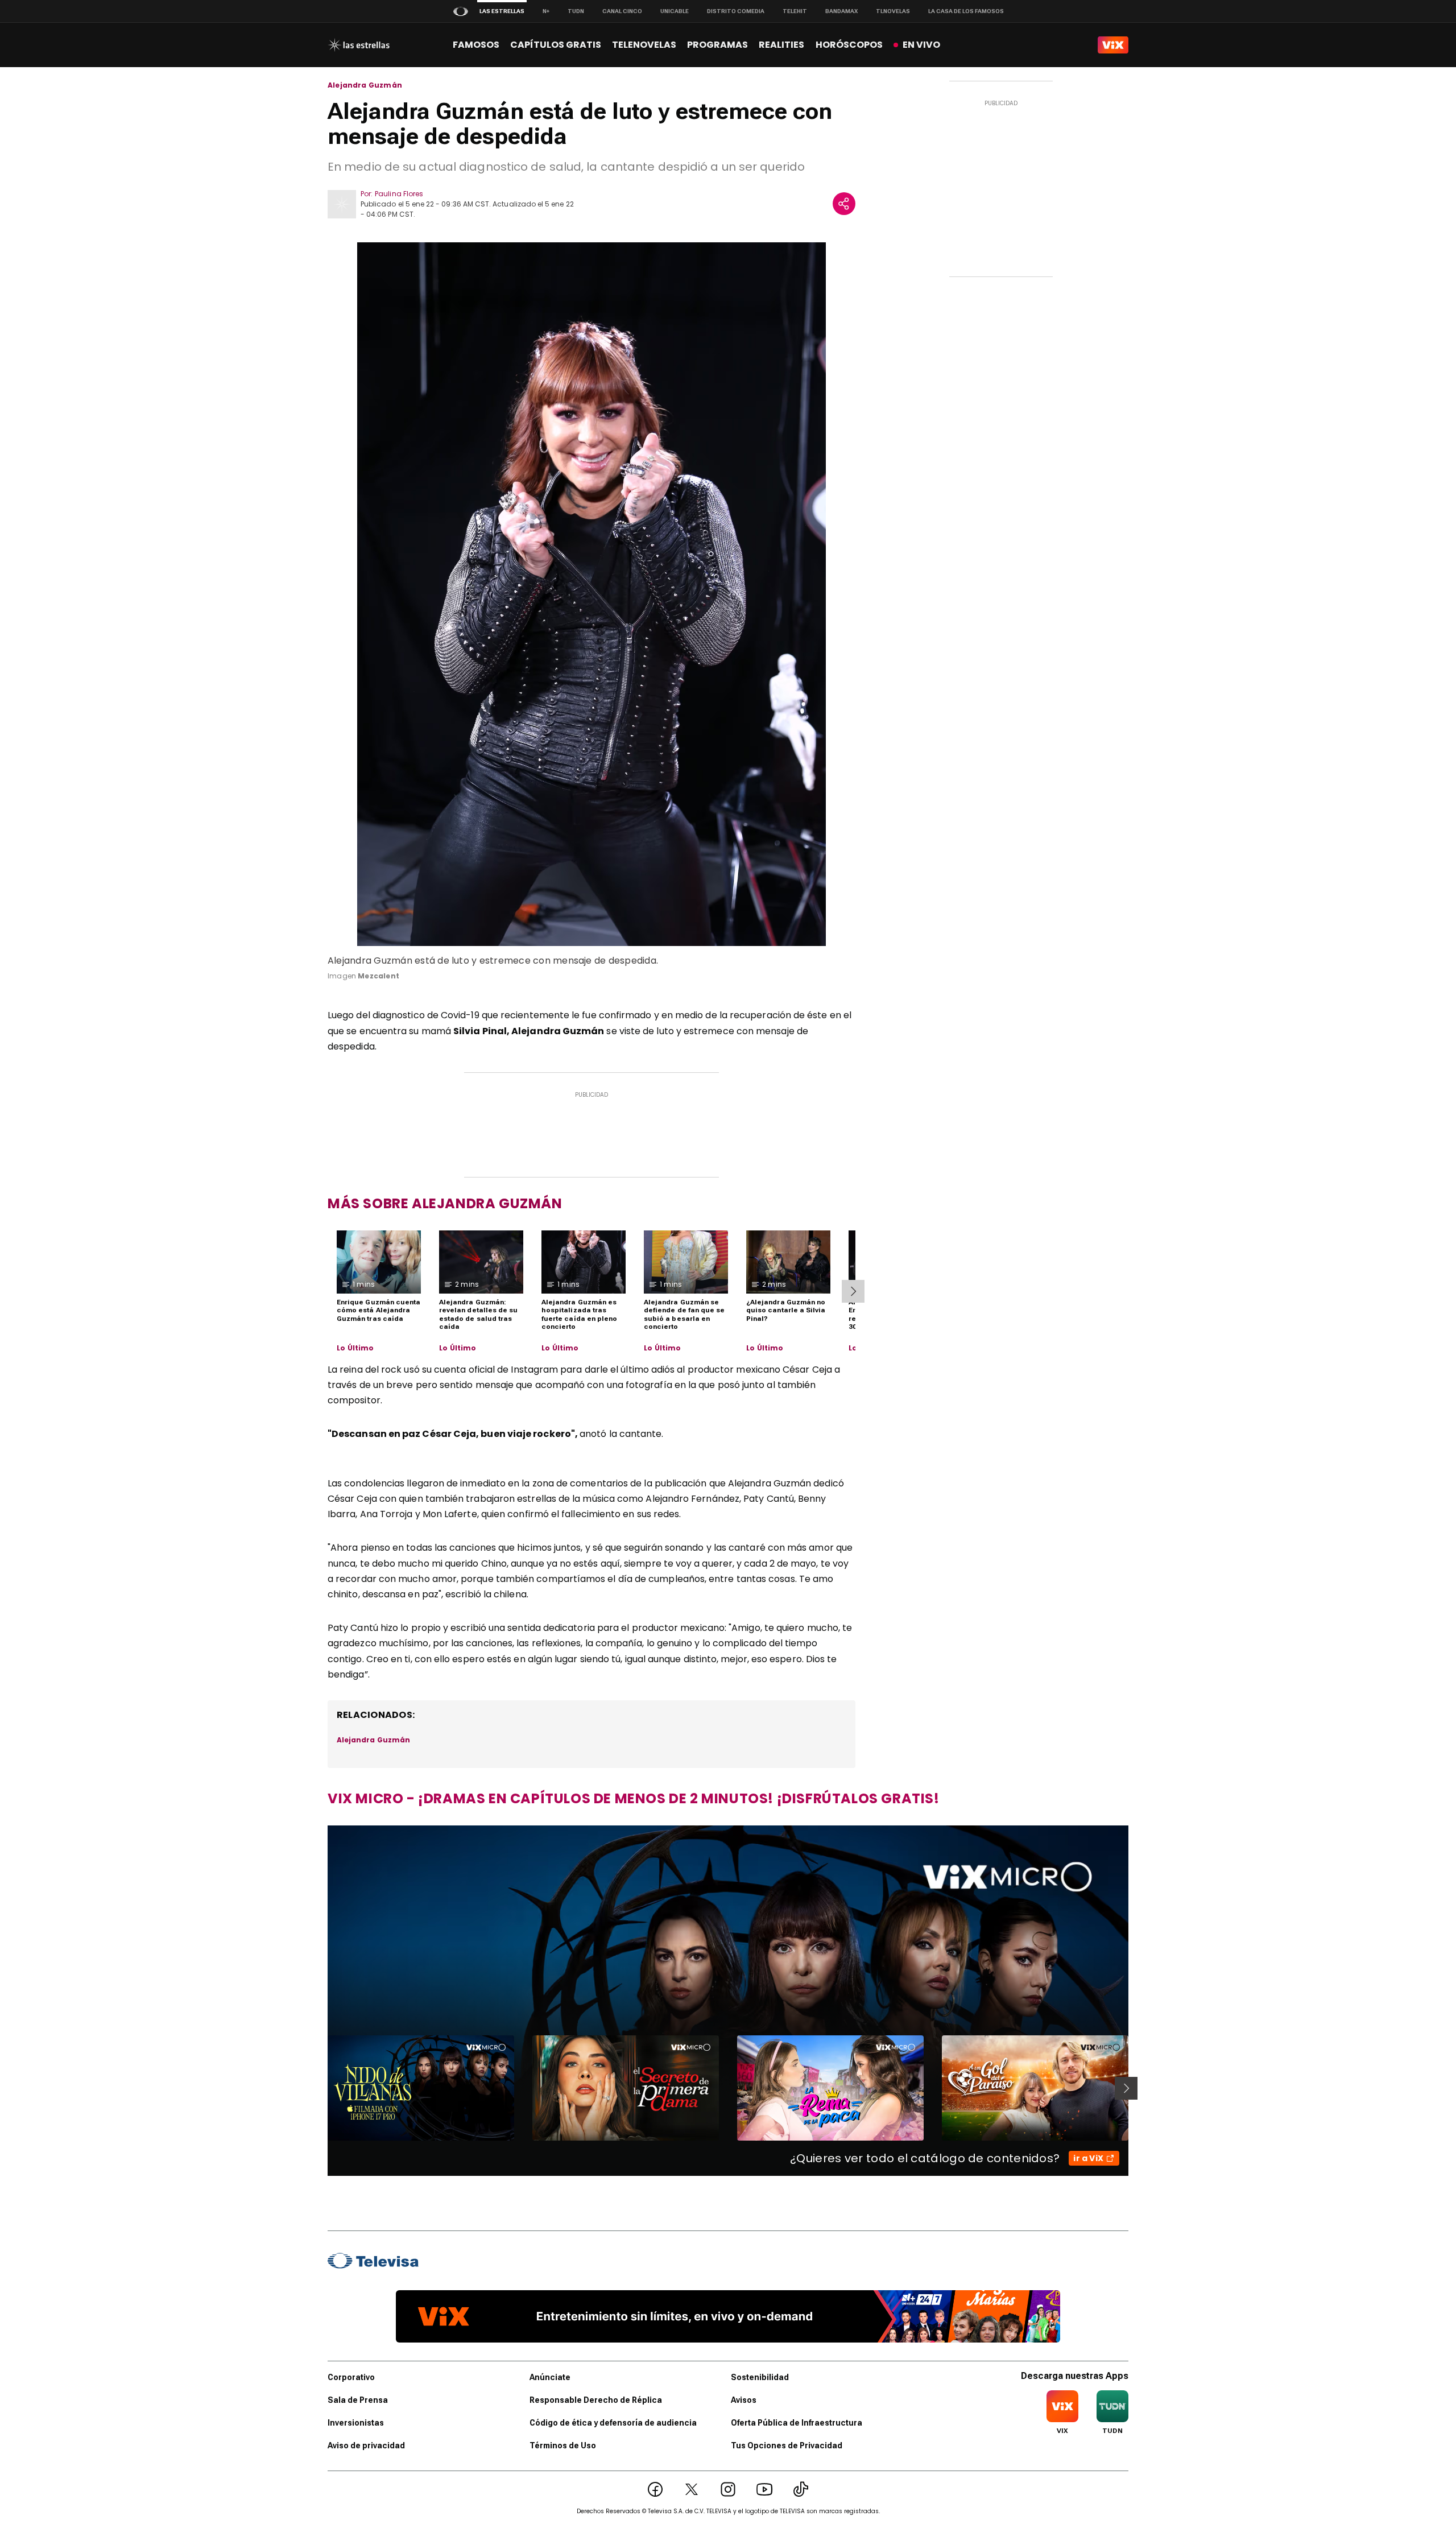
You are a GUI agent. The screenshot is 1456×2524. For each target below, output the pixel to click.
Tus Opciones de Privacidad (787, 2445)
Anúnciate (550, 2377)
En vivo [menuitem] (921, 45)
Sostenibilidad (760, 2377)
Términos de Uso (563, 2445)
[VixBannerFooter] (728, 2316)
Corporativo (351, 2377)
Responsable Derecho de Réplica (596, 2400)
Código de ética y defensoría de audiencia (613, 2423)
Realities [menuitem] (781, 45)
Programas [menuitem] (717, 45)
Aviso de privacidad (366, 2445)
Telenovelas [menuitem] (644, 45)
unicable (675, 11)
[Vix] (1113, 45)
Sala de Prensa (358, 2400)
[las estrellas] (359, 45)
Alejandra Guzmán (365, 85)
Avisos (744, 2400)
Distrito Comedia (736, 11)
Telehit (795, 11)
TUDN (576, 11)
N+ (546, 11)
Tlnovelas (893, 11)
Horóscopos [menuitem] (849, 45)
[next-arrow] (853, 1291)
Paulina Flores (399, 194)
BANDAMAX (841, 11)
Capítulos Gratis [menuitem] (556, 45)
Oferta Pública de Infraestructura (797, 2423)
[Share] (844, 204)
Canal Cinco (622, 11)
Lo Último (355, 1348)
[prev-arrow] (320, 2088)
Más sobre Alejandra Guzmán (445, 1203)
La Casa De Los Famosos (966, 11)
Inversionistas (356, 2423)
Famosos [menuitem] (476, 45)
